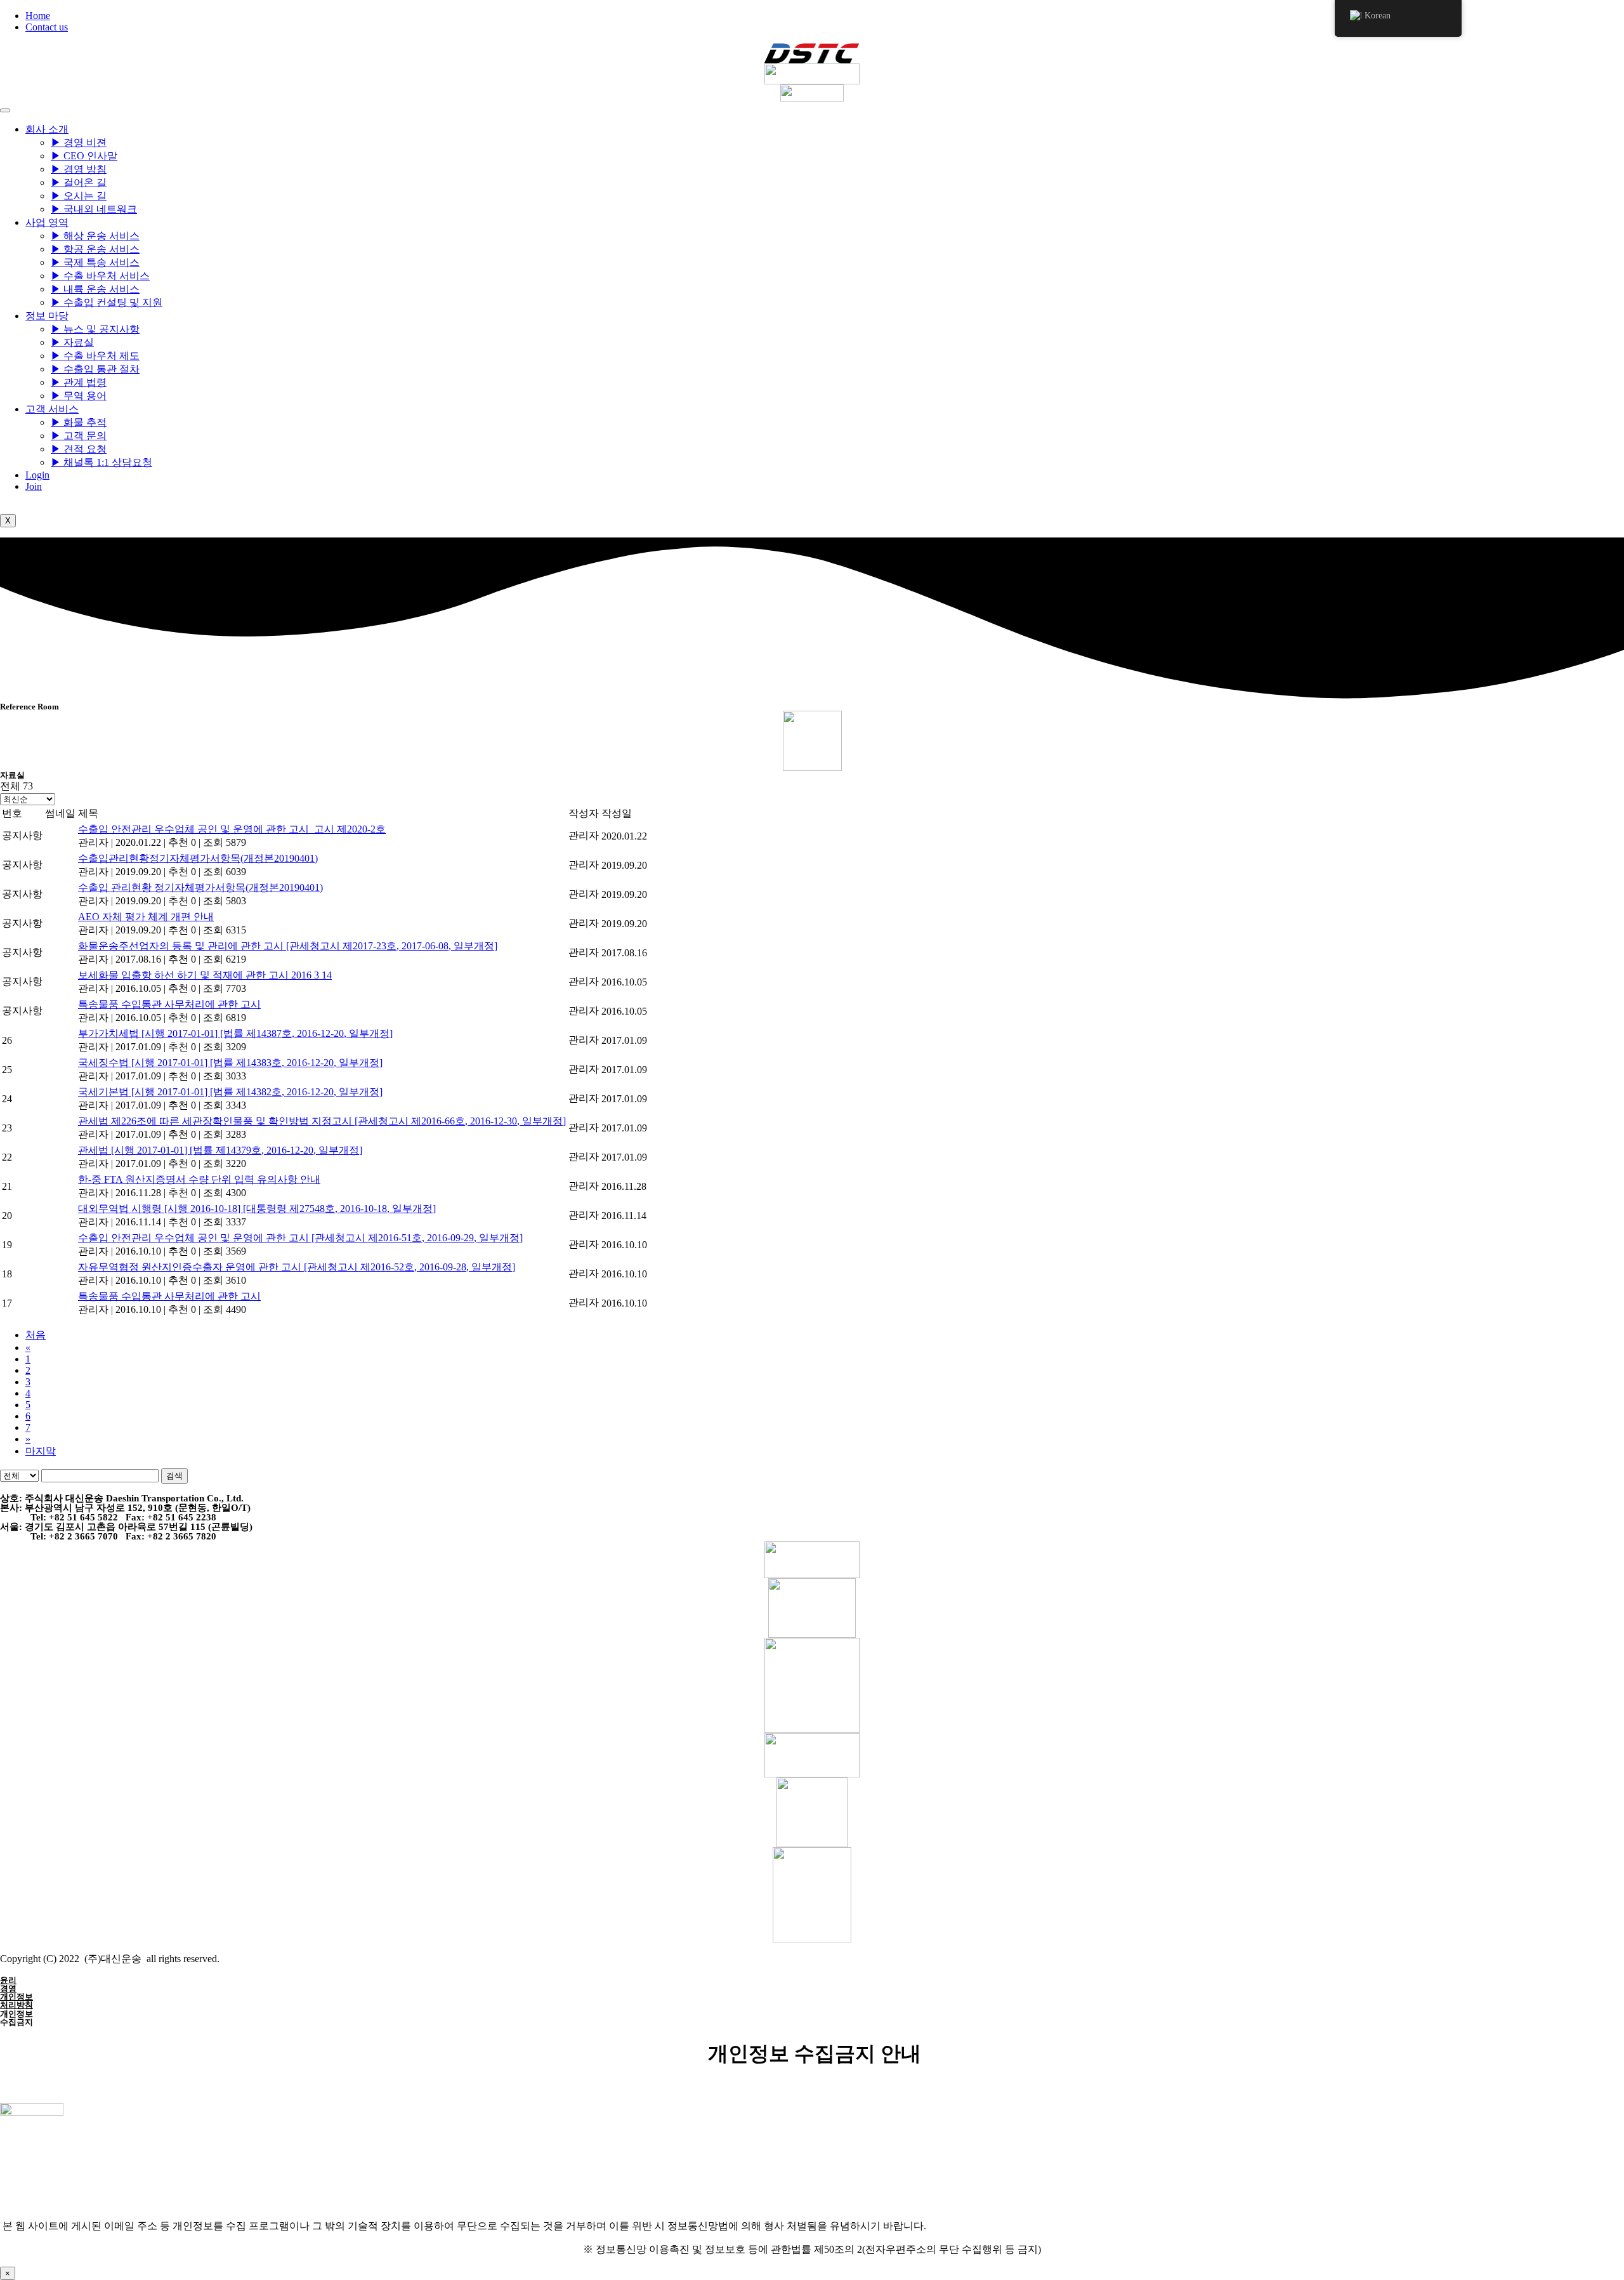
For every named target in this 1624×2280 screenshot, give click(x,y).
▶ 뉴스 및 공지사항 (95, 329)
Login (37, 475)
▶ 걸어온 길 (79, 182)
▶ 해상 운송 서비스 (95, 236)
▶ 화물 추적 (79, 422)
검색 (174, 1476)
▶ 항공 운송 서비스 (95, 249)
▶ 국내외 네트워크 (94, 209)
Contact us (47, 27)
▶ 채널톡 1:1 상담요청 (101, 462)
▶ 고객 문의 (79, 436)
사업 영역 (47, 222)
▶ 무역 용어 (79, 396)
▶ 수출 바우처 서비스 (100, 276)
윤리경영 (8, 1984)
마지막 (41, 1451)
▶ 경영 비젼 (79, 142)
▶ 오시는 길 (79, 196)
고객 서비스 (52, 409)
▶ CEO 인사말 (84, 156)
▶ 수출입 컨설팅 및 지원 (107, 302)
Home (38, 16)
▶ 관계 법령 (79, 382)
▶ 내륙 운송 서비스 (95, 289)
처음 (36, 1335)
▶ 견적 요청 (79, 449)
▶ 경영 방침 (79, 169)
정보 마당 (47, 316)
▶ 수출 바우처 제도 (95, 356)
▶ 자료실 (72, 342)
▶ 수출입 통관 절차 (95, 369)
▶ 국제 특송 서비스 (95, 262)
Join (34, 486)
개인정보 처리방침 (16, 2001)
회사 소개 (47, 129)
